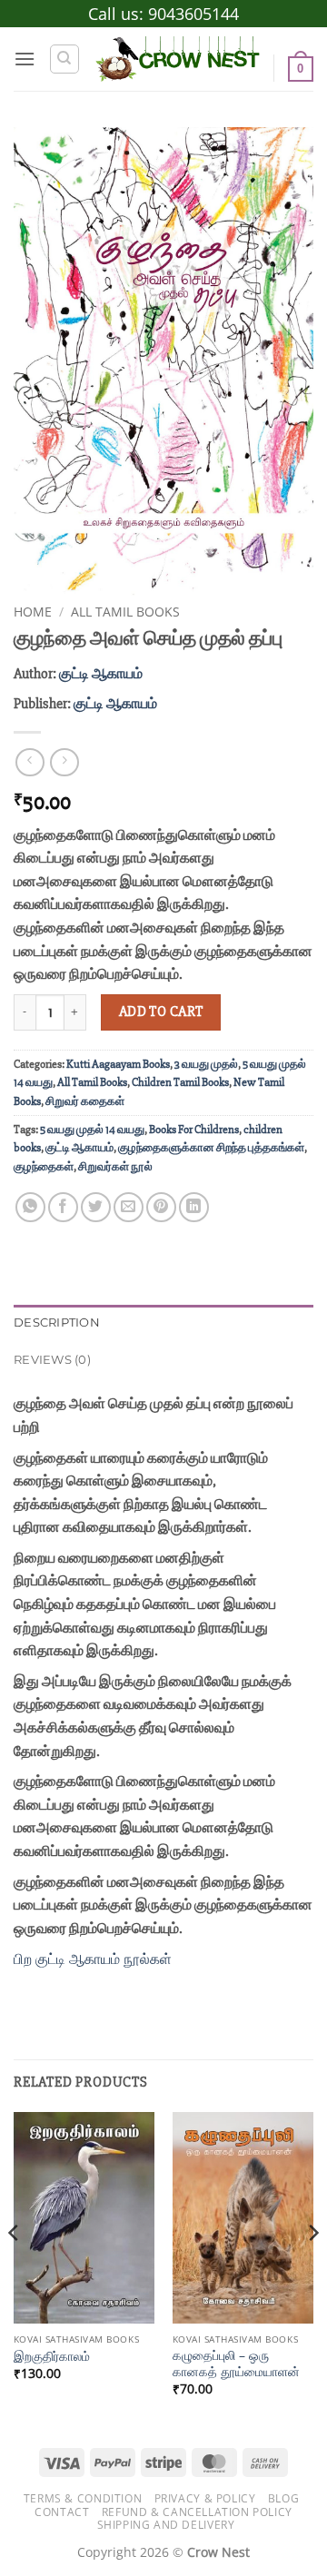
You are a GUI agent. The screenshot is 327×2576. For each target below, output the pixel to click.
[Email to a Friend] (129, 1207)
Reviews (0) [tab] (52, 1360)
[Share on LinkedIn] (194, 1207)
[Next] (312, 2269)
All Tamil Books (125, 612)
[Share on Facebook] (63, 1207)
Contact (62, 2512)
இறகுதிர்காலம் (52, 2356)
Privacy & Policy (205, 2498)
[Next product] (30, 762)
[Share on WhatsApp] (30, 1207)
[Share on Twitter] (96, 1207)
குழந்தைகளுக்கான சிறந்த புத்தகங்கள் (211, 1148)
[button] (25, 59)
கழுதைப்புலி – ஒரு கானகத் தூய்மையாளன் (236, 2363)
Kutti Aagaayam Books (118, 1064)
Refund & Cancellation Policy (197, 2512)
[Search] (64, 59)
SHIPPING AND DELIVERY (166, 2525)
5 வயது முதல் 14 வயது (92, 1130)
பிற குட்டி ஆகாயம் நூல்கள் (93, 1959)
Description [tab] (57, 1323)
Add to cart (161, 1012)
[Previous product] (64, 762)
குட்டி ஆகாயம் (101, 674)
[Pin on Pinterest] (161, 1207)
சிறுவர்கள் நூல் (115, 1167)
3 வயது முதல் (206, 1064)
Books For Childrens (194, 1130)
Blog (283, 2498)
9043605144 (193, 14)
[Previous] (15, 2269)
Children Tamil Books (180, 1082)
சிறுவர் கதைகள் (85, 1101)
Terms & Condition (83, 2498)
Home (33, 612)
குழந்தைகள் (44, 1167)
